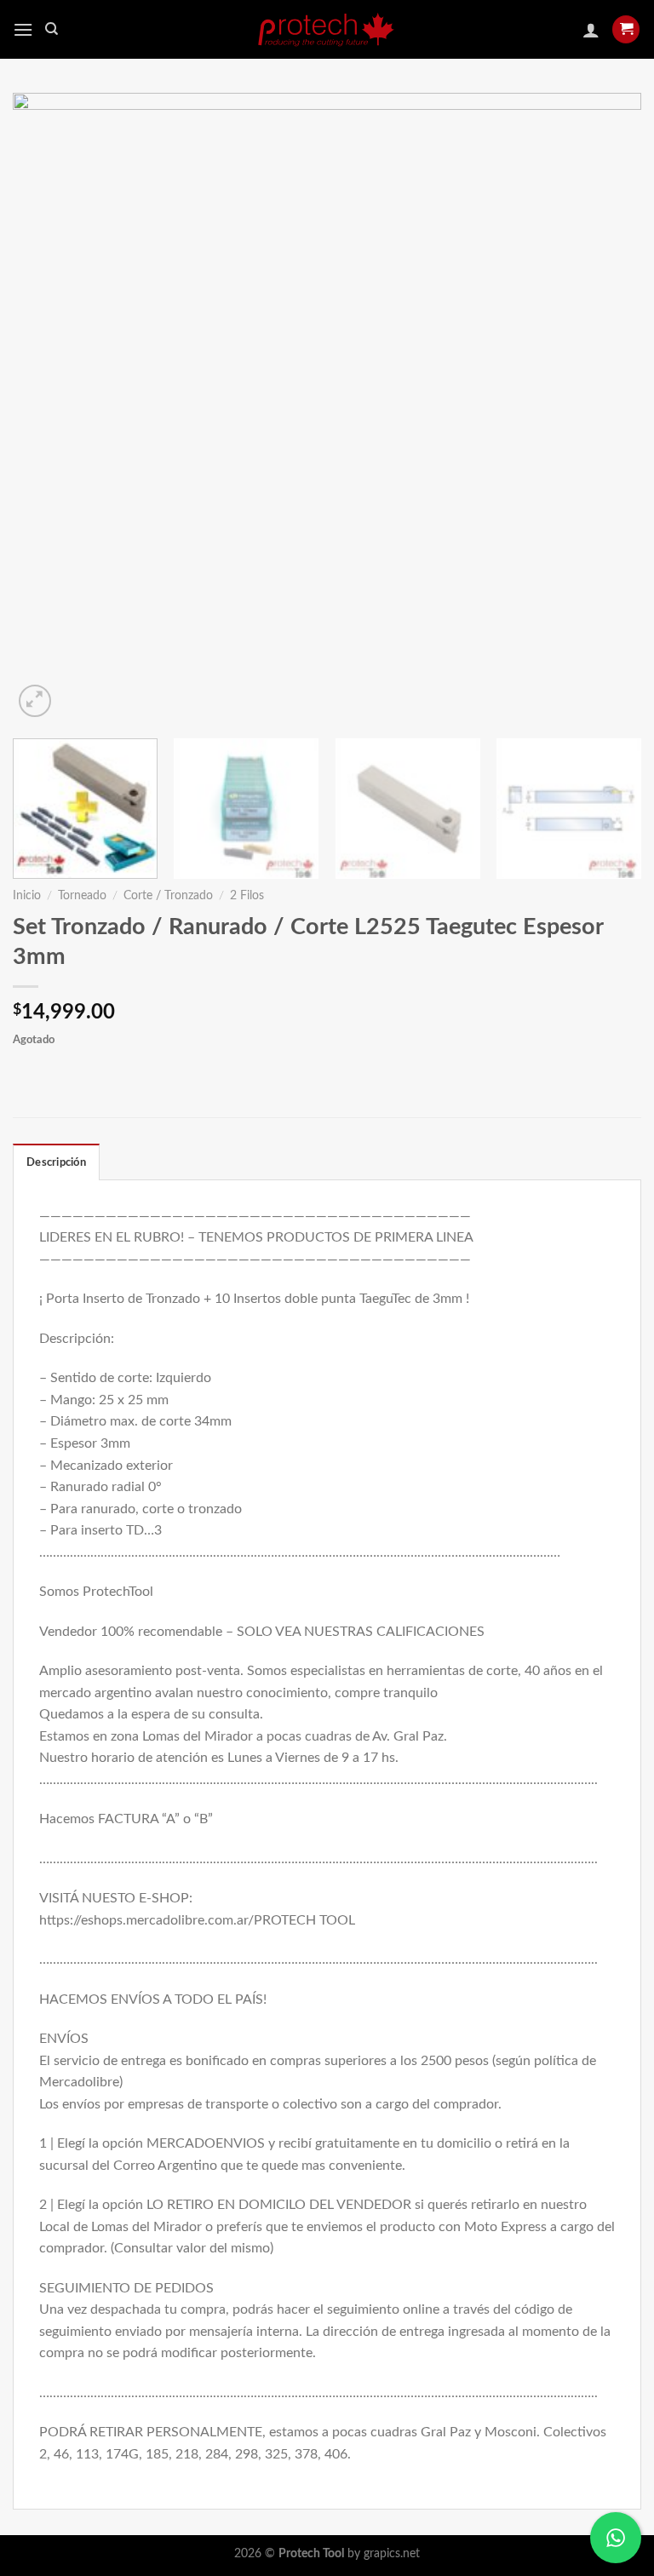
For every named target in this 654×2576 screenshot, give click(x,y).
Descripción (56, 1162)
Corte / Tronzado (168, 896)
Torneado (82, 896)
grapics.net (392, 2553)
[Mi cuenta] (591, 30)
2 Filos (247, 896)
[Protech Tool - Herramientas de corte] (327, 29)
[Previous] (47, 407)
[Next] (607, 407)
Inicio (27, 896)
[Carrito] (626, 29)
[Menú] (23, 29)
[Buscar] (52, 29)
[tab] (56, 1162)
